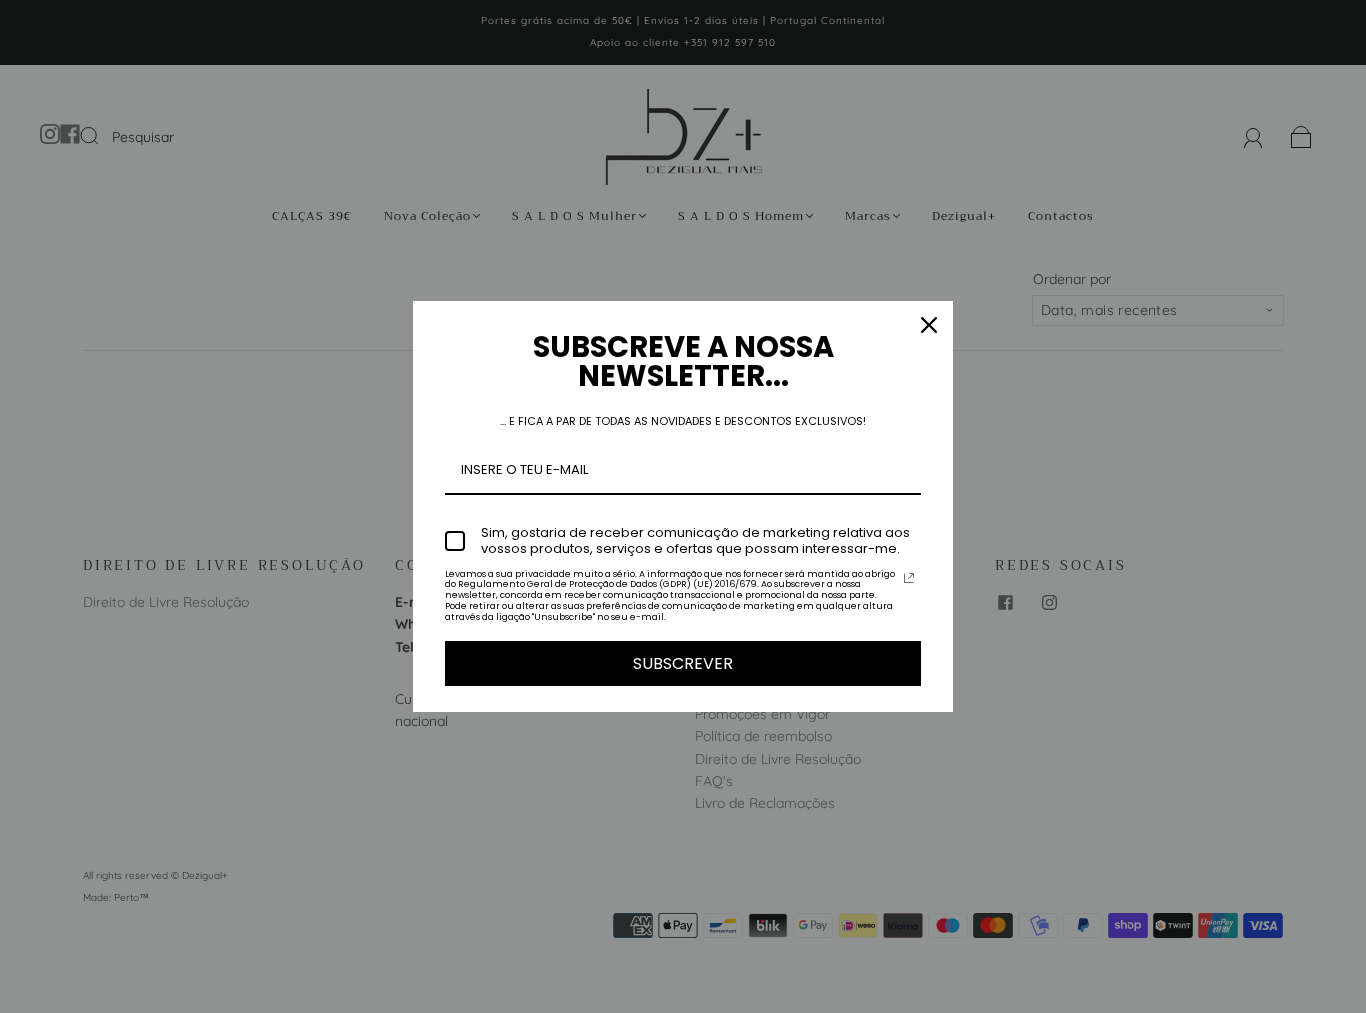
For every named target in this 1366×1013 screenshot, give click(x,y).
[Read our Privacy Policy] (909, 578)
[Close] (929, 325)
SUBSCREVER (683, 663)
